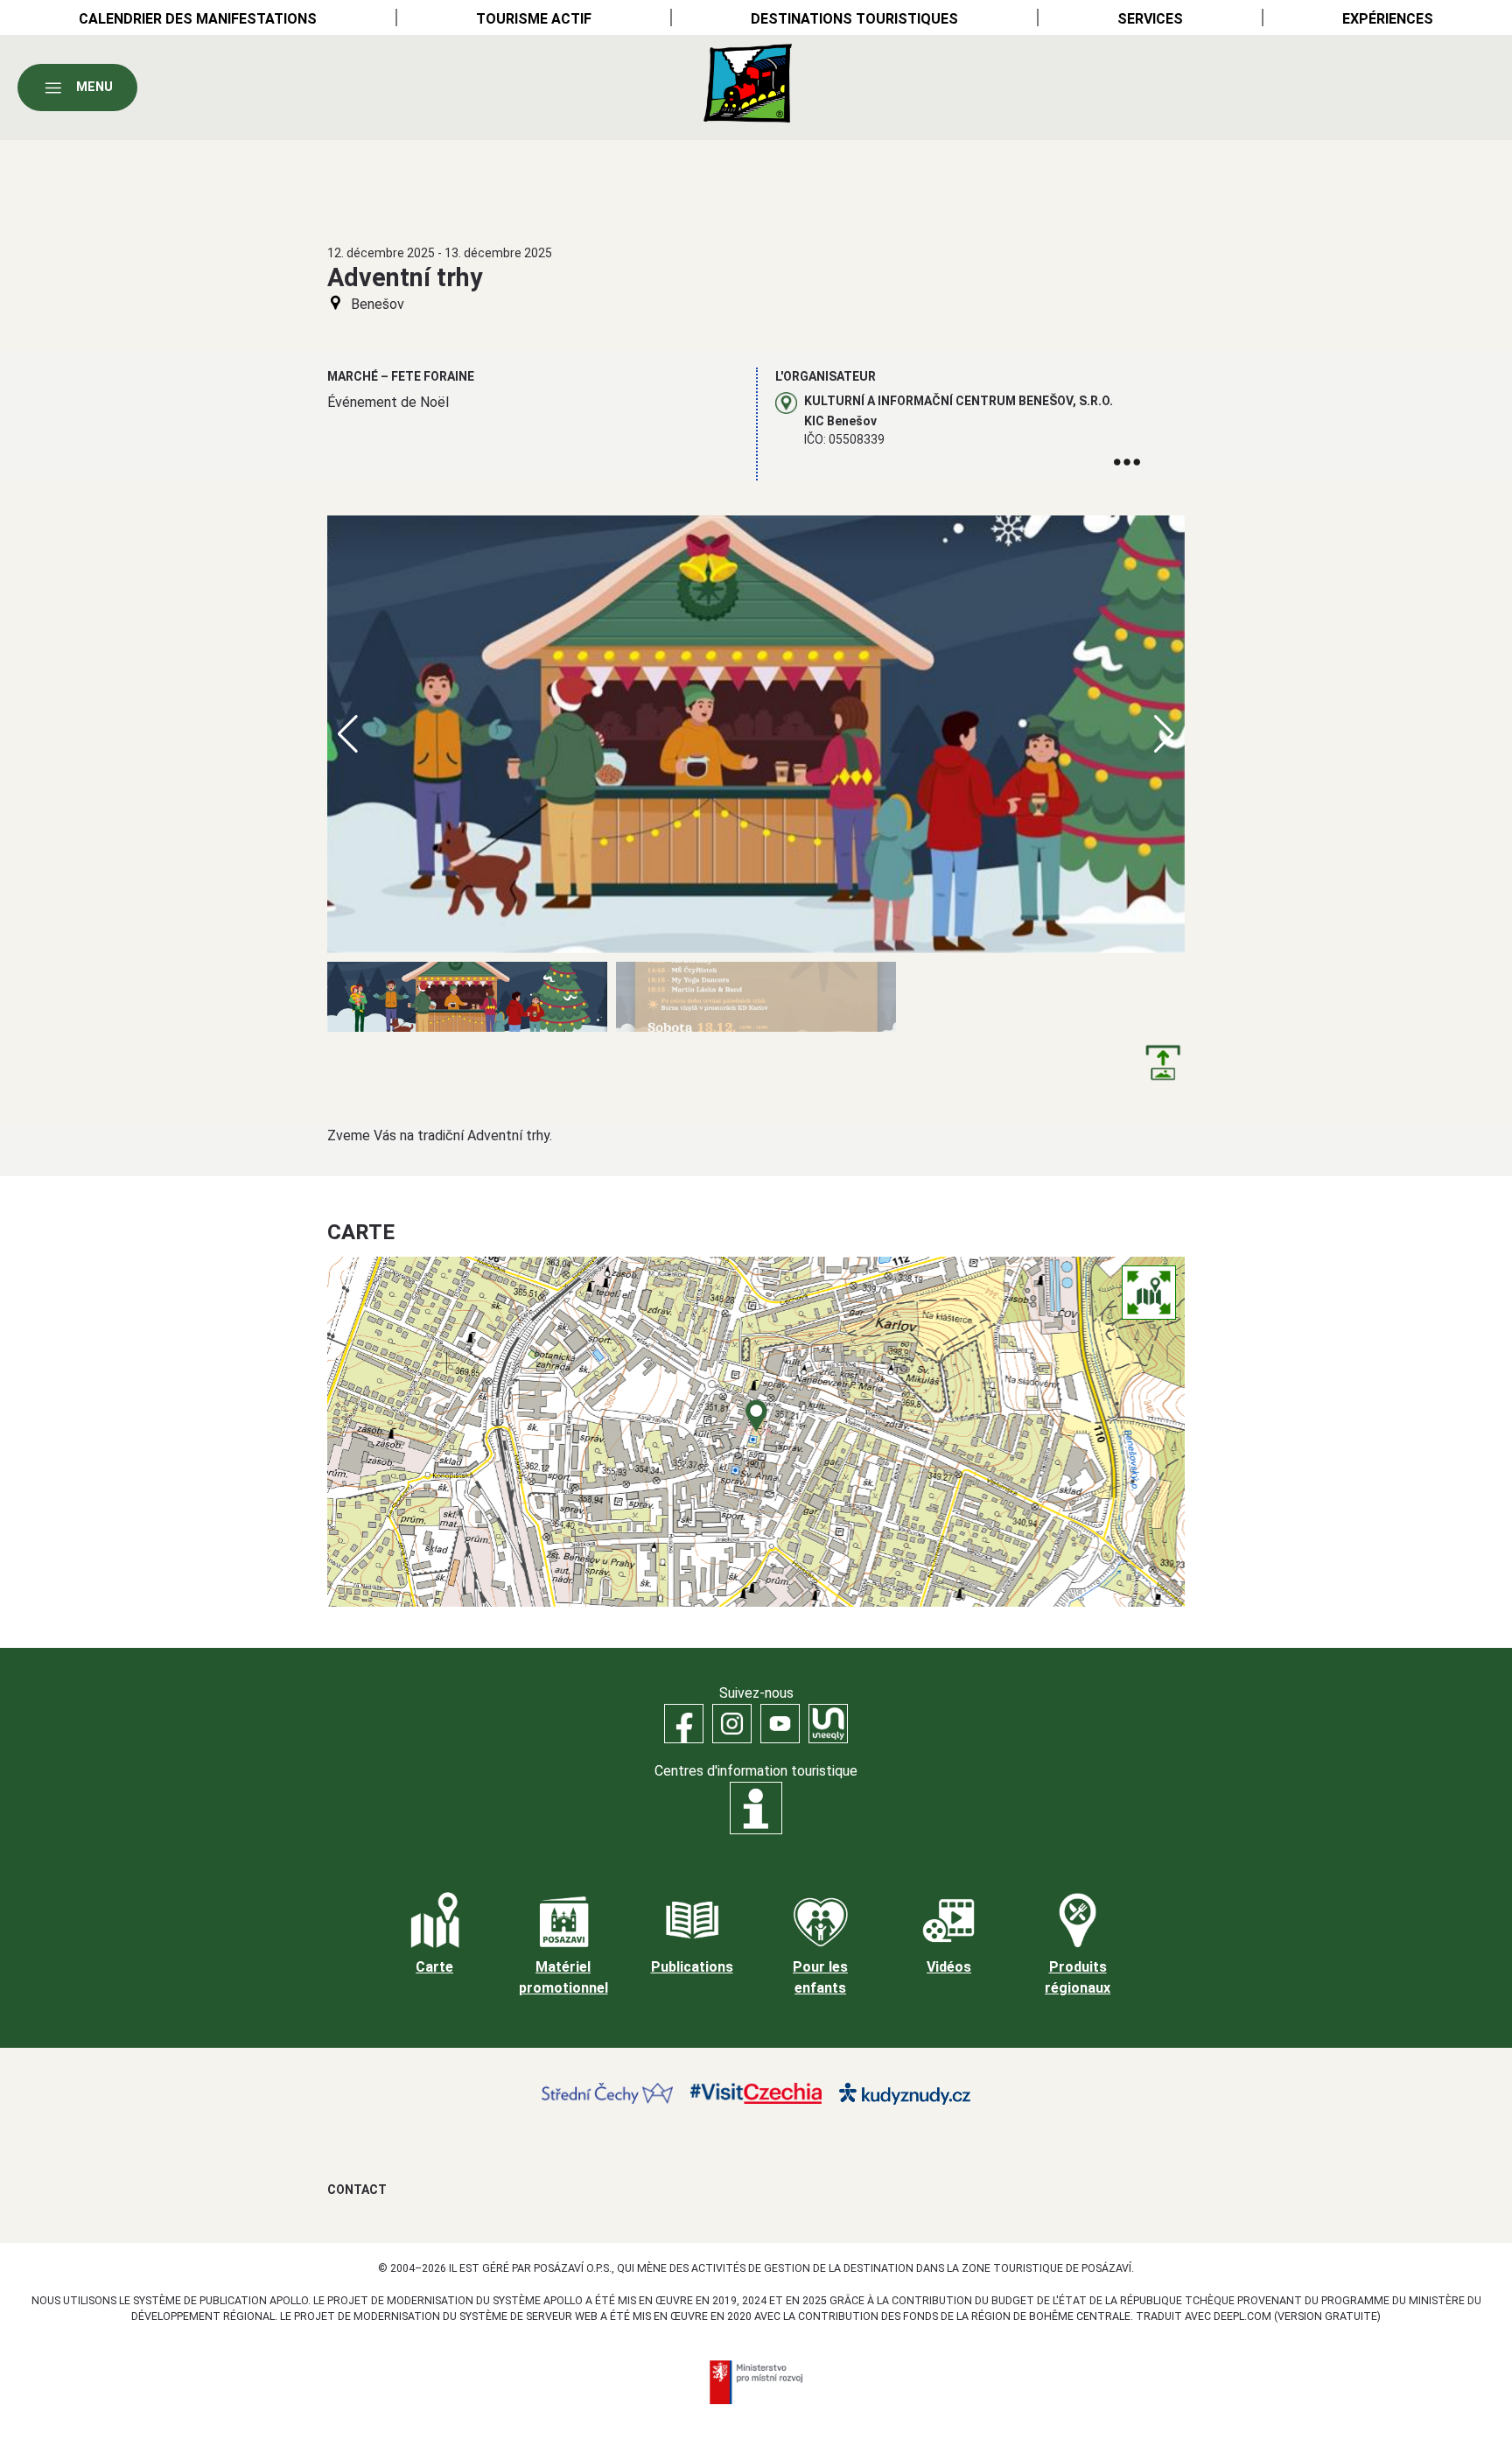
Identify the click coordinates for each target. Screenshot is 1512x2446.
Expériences (1388, 19)
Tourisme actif (534, 19)
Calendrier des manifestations (198, 19)
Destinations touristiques (854, 19)
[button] (1164, 734)
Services (1150, 19)
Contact (357, 2190)
